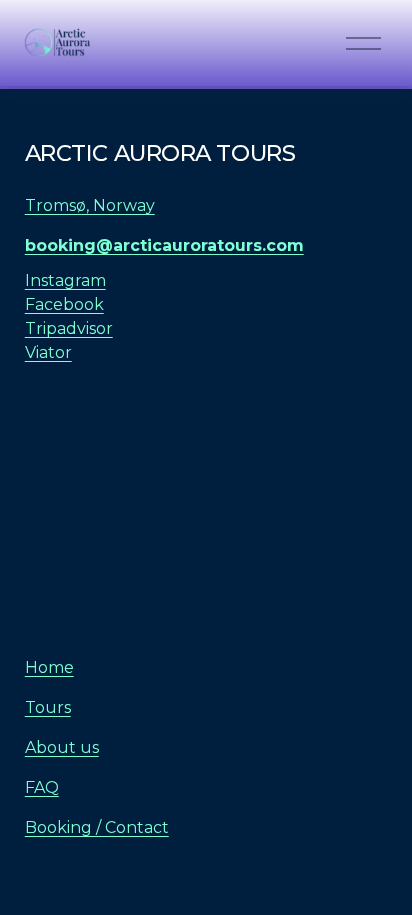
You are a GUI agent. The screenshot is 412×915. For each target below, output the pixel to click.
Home (49, 667)
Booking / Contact (97, 827)
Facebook (64, 304)
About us (62, 747)
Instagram (65, 280)
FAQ (42, 787)
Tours (48, 707)
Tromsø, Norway (90, 205)
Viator (48, 352)
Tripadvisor (69, 328)
